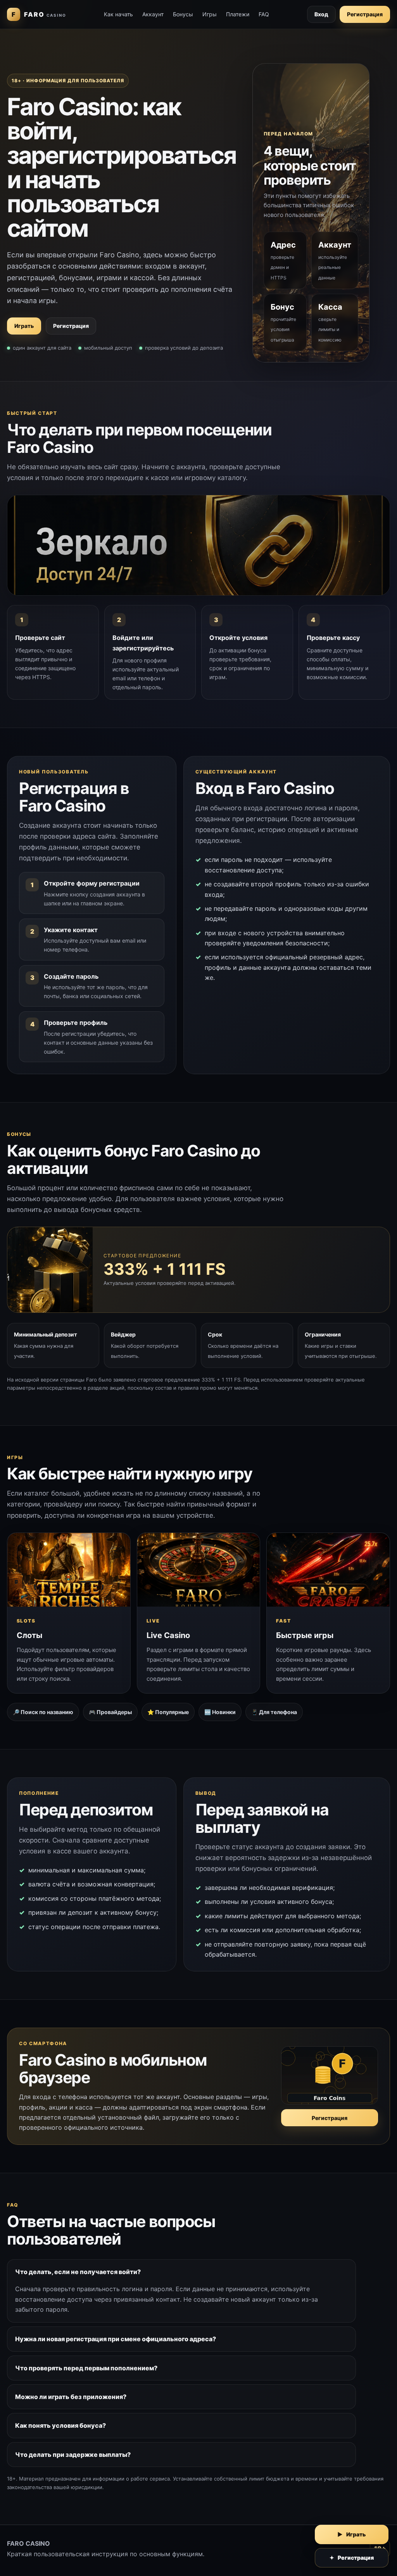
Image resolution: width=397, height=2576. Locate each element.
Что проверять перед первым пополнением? (86, 2368)
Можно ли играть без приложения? (71, 2397)
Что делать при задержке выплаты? (73, 2455)
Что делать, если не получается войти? (78, 2272)
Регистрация (365, 14)
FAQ (264, 14)
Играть (24, 326)
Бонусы (183, 14)
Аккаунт (153, 14)
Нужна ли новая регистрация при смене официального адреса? (116, 2339)
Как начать (118, 14)
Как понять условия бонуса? (60, 2425)
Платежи (238, 14)
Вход (321, 14)
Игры (210, 14)
